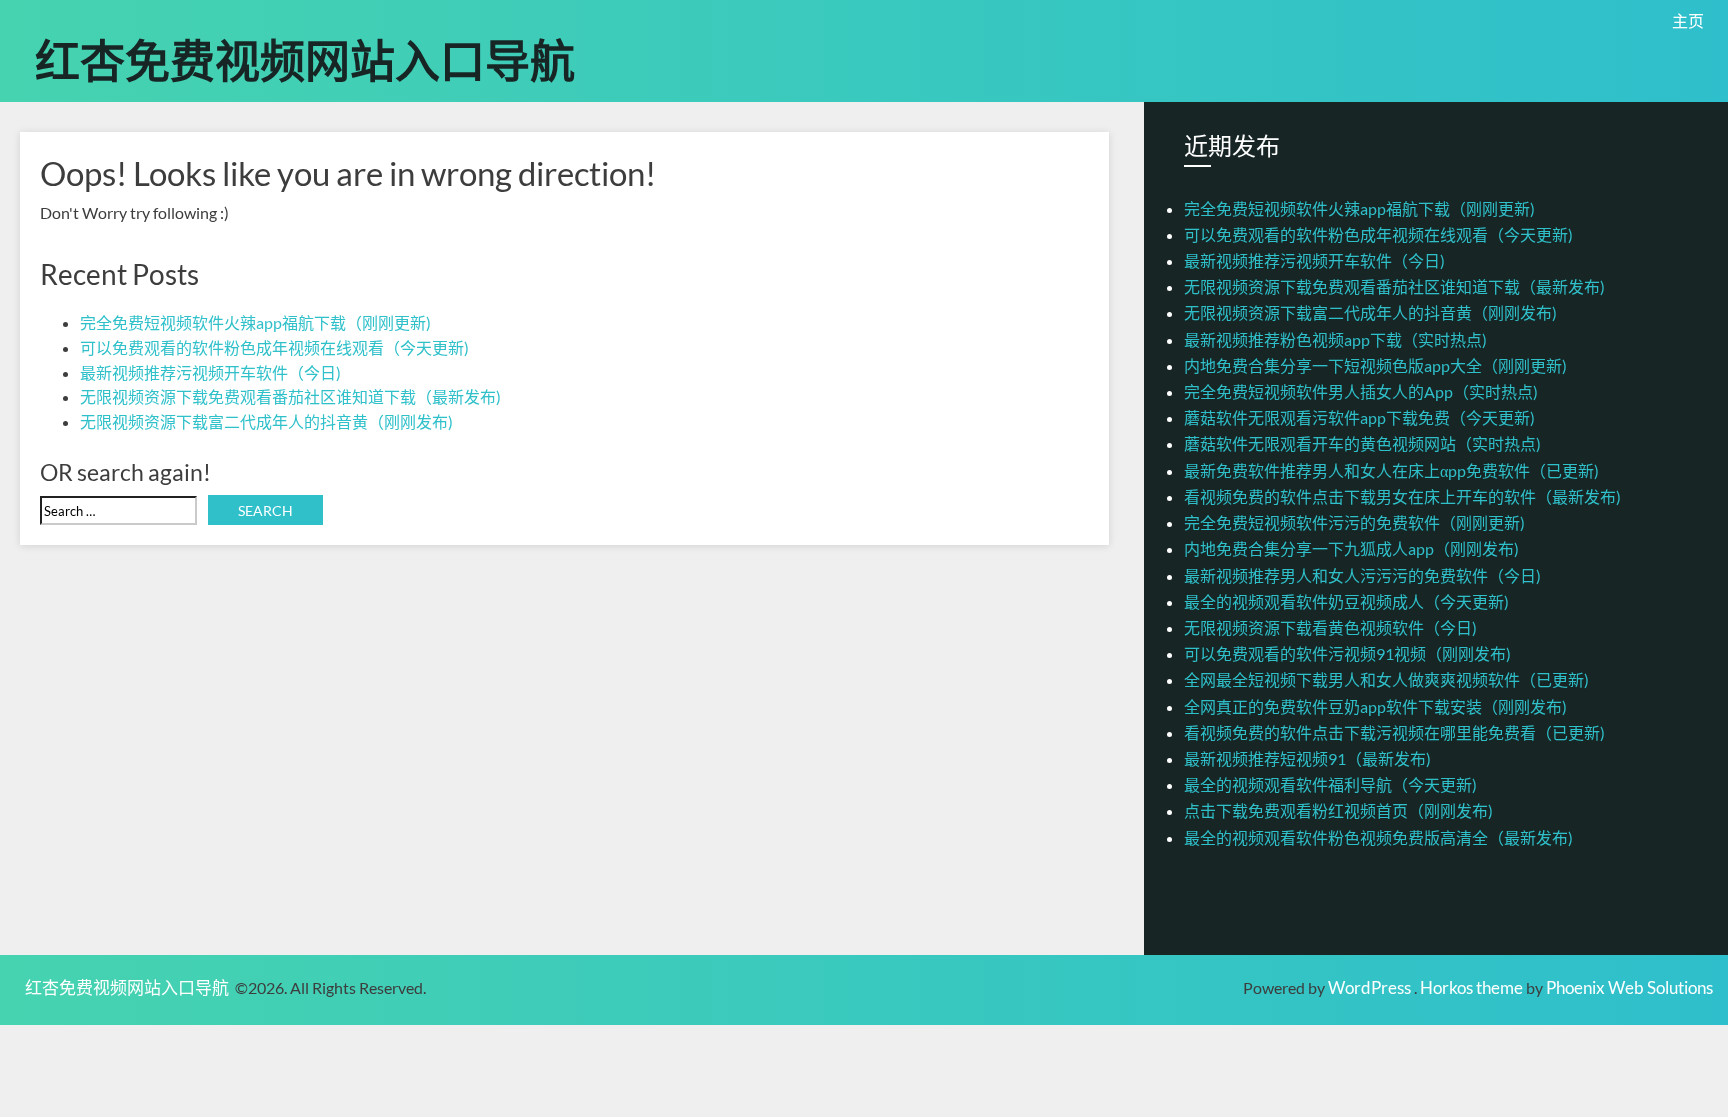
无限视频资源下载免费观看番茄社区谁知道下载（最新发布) (290, 396)
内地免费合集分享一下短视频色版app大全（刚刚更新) (1375, 365)
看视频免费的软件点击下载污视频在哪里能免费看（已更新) (1394, 732)
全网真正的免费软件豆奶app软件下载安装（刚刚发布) (1375, 706)
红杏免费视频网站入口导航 (305, 58)
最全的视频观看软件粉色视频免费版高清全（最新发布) (1378, 837)
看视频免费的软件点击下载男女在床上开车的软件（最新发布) (1402, 496)
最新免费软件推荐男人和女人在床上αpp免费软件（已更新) (1391, 470)
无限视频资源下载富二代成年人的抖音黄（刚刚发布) (266, 421)
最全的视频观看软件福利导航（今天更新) (1330, 784)
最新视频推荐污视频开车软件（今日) (210, 372)
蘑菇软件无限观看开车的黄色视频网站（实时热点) (1362, 443)
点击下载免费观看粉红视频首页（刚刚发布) (1338, 810)
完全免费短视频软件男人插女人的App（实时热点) (1361, 391)
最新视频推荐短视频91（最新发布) (1307, 758)
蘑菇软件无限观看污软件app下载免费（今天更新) (1359, 417)
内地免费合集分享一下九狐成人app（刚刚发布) (1351, 548)
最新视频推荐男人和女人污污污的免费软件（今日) (1362, 575)
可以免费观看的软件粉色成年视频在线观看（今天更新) (274, 347)
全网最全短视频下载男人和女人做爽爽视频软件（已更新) (1386, 679)
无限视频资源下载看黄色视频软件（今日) (1330, 627)
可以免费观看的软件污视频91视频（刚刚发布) (1347, 653)
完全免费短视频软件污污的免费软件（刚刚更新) (1354, 522)
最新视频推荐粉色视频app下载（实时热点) (1335, 339)
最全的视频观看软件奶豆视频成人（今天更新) (1346, 601)
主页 (1688, 20)
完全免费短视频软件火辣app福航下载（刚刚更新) (255, 322)
